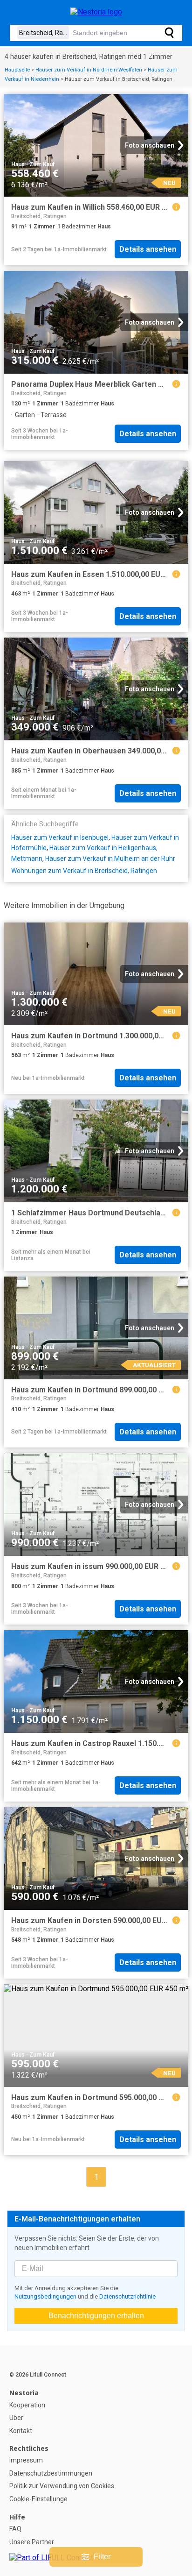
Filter (102, 2557)
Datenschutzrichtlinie (127, 2296)
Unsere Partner (32, 2542)
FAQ (15, 2529)
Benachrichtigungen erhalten (96, 2316)
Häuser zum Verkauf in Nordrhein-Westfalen (89, 70)
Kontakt (21, 2431)
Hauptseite (17, 70)
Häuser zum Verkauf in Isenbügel (60, 837)
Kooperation (27, 2405)
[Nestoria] (96, 12)
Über (16, 2418)
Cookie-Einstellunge (38, 2499)
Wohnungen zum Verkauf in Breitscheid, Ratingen (84, 871)
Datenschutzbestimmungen (51, 2473)
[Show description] (176, 207)
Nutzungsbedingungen (45, 2296)
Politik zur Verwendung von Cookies (62, 2486)
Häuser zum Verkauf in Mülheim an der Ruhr (110, 859)
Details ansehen (148, 249)
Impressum (26, 2460)
